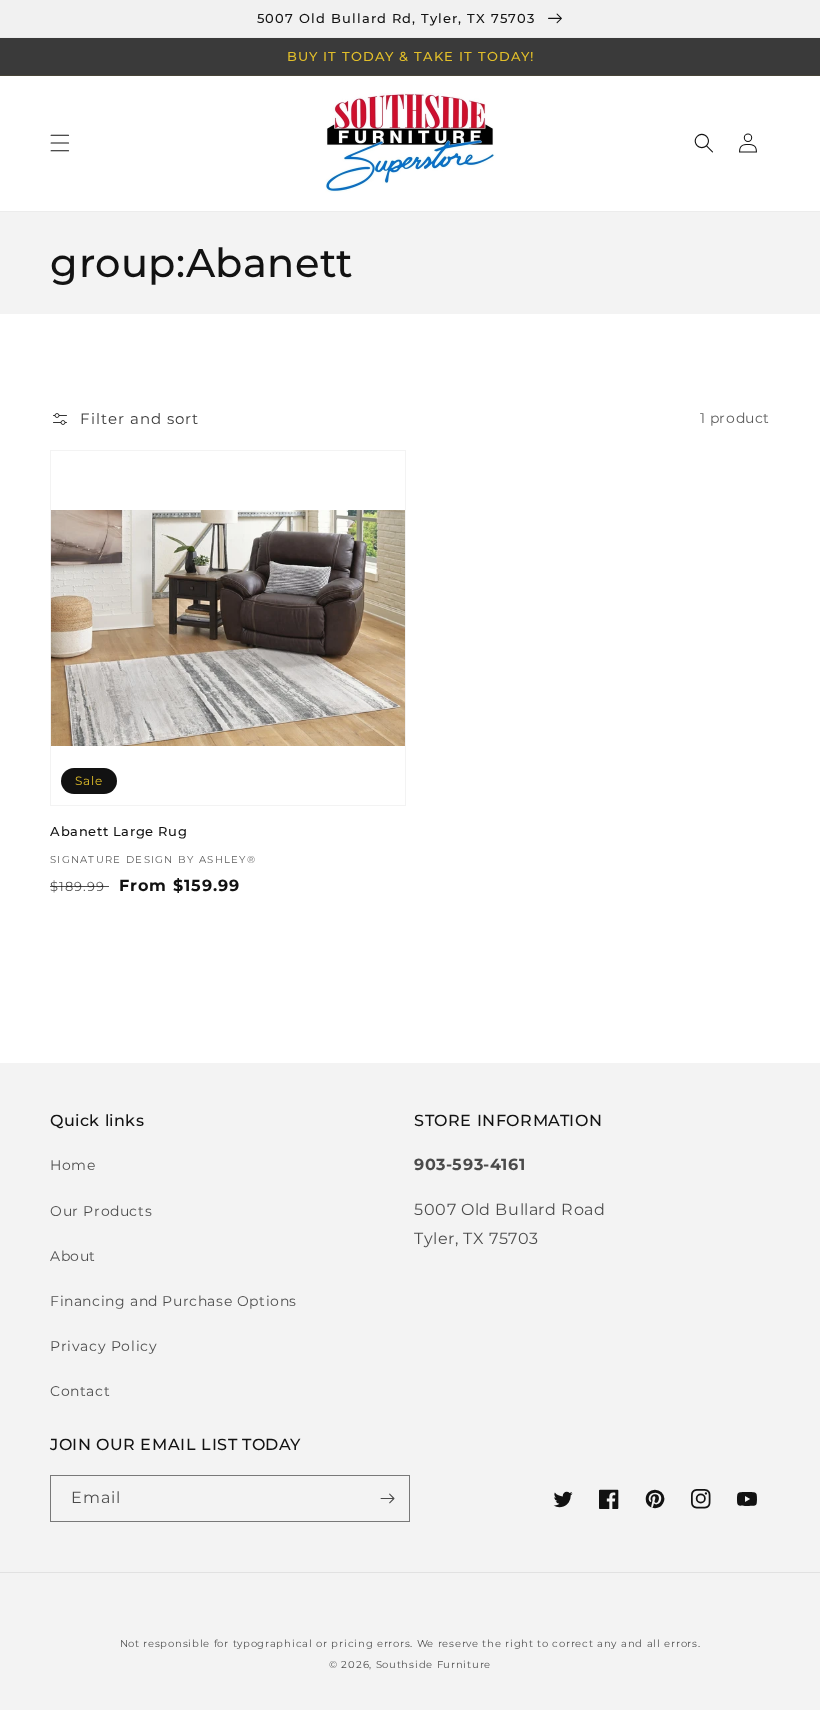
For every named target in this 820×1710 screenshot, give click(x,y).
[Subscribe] (387, 1498)
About (73, 1256)
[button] (60, 143)
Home (72, 1165)
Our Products (101, 1211)
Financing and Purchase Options (173, 1301)
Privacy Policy (103, 1346)
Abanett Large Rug (118, 831)
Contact (80, 1391)
